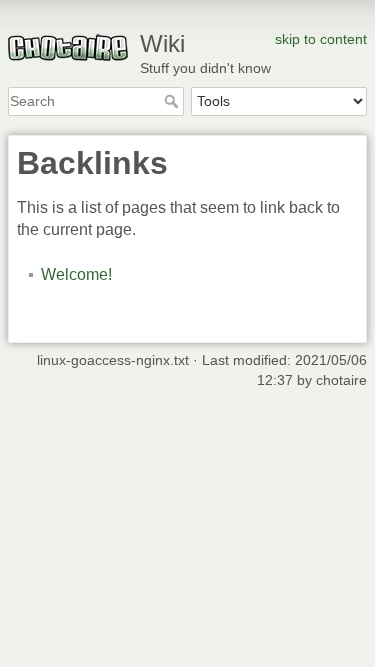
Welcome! (76, 274)
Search (173, 101)
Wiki (162, 43)
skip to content (321, 39)
